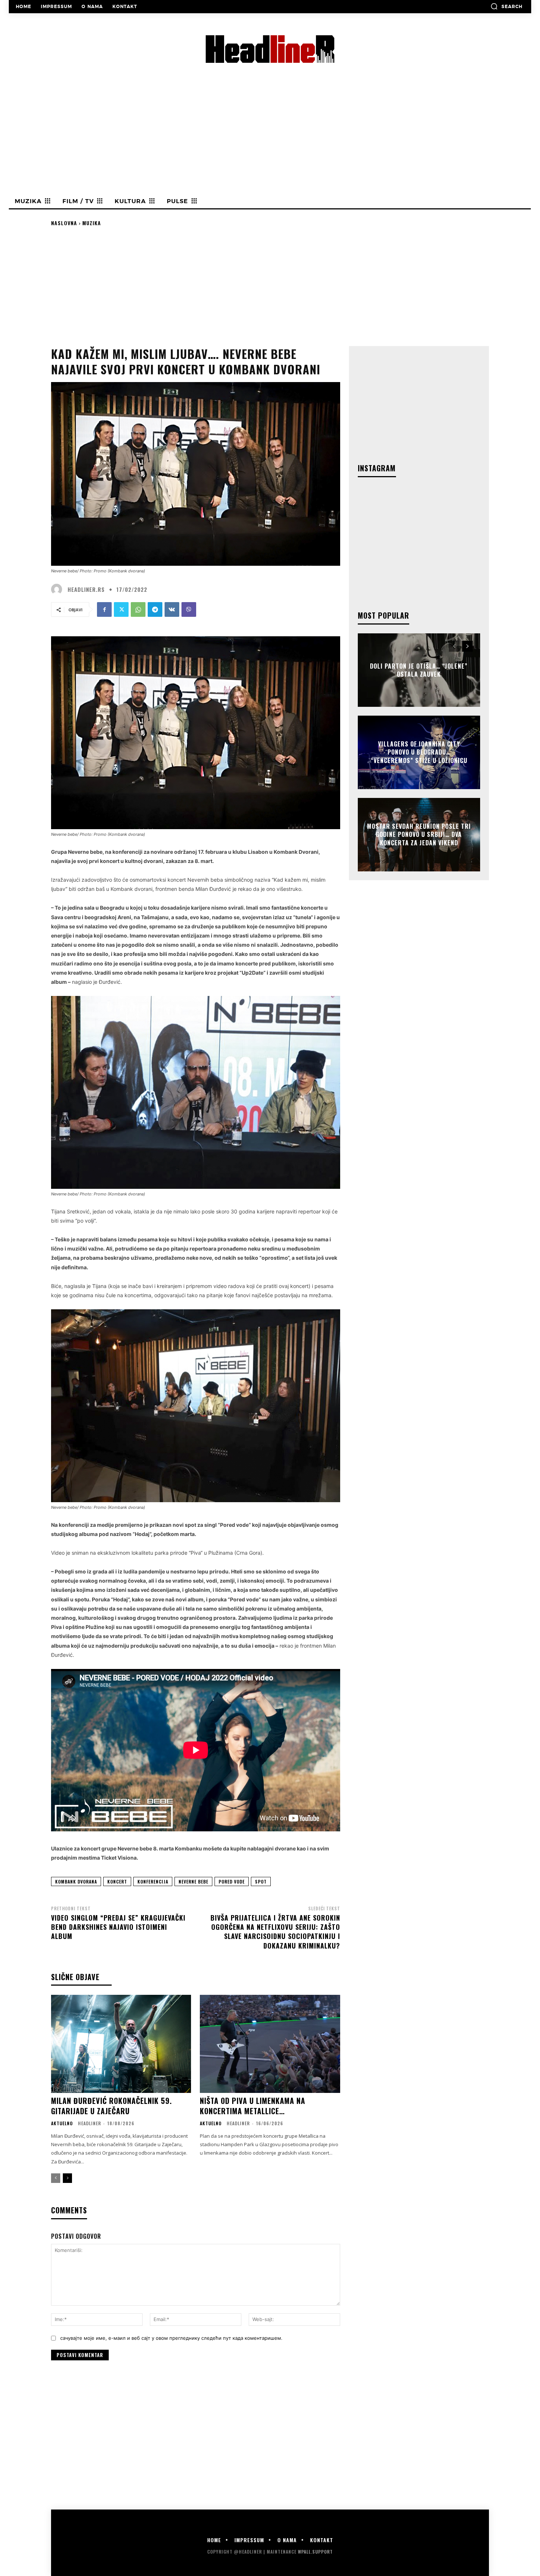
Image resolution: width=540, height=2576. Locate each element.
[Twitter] (121, 609)
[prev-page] (56, 2178)
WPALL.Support (315, 2552)
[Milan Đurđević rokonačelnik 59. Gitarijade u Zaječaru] (121, 2044)
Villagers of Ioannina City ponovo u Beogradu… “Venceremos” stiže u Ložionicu (419, 752)
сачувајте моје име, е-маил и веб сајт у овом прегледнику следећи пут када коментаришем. (171, 2338)
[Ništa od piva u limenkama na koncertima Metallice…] (270, 2044)
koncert (117, 1881)
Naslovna (64, 223)
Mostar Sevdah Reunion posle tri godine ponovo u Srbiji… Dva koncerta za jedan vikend (419, 834)
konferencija (153, 1881)
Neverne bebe (193, 1881)
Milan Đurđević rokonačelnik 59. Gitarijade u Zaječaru (111, 2106)
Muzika (92, 223)
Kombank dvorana (76, 1881)
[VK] (172, 609)
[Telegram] (155, 609)
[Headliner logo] (270, 49)
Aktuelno (62, 2123)
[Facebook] (104, 609)
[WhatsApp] (138, 609)
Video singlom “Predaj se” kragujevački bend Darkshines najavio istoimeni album (118, 1927)
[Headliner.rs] (58, 589)
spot (261, 1881)
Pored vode (232, 1881)
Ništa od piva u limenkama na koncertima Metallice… (253, 2106)
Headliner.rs (86, 589)
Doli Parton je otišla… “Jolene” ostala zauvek (419, 670)
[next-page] (67, 2178)
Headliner (89, 2123)
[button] (506, 6)
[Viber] (189, 609)
